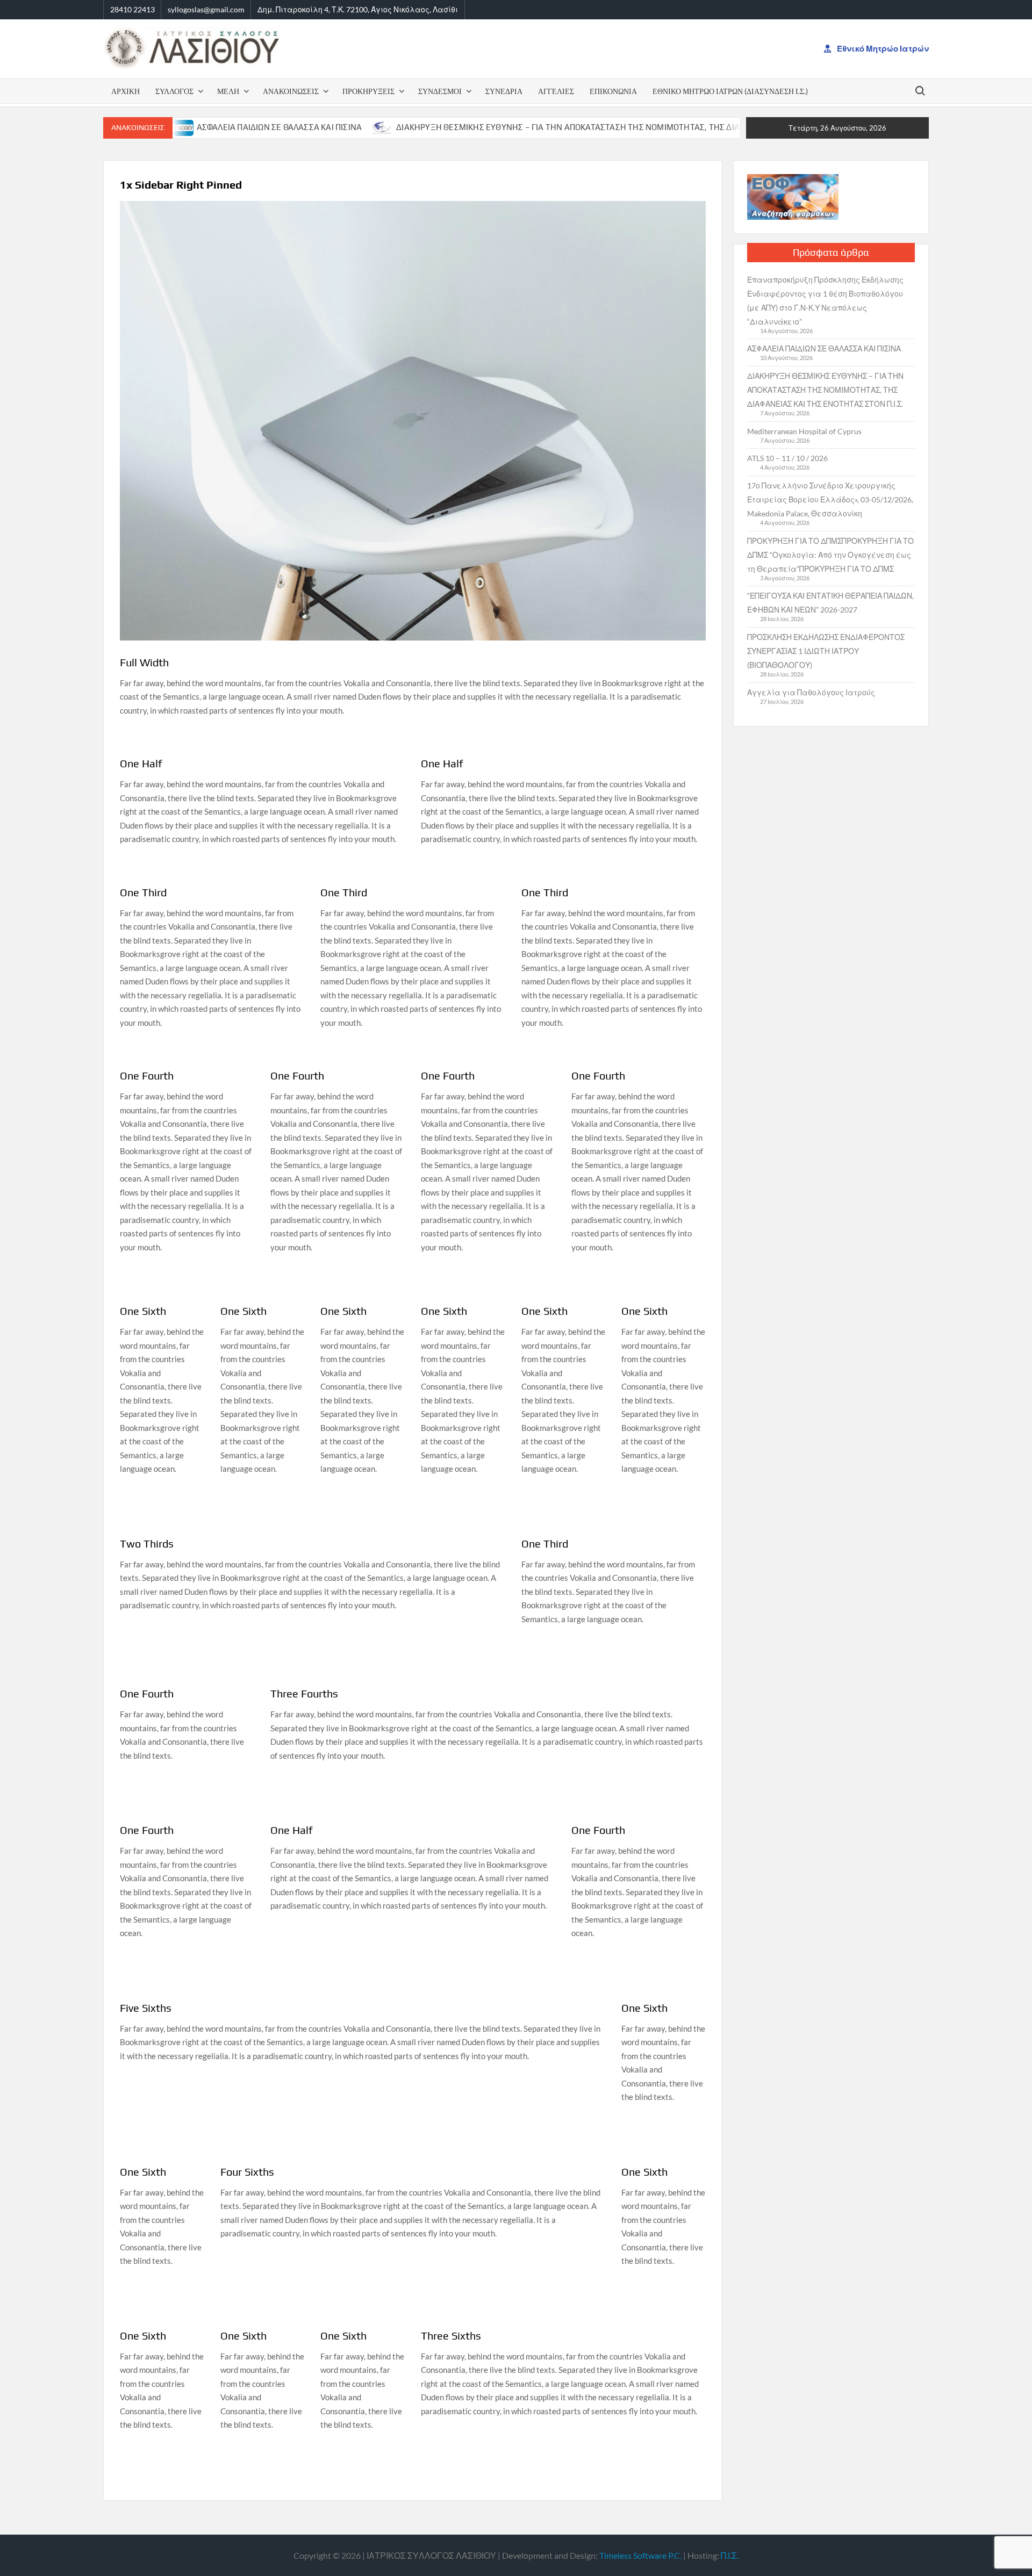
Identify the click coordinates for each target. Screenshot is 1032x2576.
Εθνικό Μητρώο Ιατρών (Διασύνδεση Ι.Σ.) (730, 91)
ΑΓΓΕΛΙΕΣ (556, 91)
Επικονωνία (613, 91)
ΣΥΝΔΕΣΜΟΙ (440, 91)
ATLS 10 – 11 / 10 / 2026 (787, 458)
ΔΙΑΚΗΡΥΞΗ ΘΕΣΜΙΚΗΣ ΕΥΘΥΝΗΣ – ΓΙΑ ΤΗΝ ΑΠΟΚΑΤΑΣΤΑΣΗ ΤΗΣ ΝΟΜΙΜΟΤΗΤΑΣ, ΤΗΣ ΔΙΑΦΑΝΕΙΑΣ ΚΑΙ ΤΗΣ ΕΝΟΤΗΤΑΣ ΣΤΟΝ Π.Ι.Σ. (569, 127)
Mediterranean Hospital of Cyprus (804, 431)
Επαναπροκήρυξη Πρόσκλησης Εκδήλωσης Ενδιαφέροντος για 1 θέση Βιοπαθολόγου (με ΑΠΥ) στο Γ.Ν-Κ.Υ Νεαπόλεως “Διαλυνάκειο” (825, 301)
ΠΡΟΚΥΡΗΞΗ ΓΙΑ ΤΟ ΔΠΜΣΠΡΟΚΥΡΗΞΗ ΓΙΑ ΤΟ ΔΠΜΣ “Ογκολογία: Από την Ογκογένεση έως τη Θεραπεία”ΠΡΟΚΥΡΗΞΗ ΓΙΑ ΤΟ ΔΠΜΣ (830, 555)
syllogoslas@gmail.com (206, 9)
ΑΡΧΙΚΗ (126, 91)
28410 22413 (132, 9)
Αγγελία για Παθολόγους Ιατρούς (811, 692)
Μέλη (228, 91)
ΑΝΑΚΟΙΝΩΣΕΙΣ (291, 91)
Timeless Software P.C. (640, 2555)
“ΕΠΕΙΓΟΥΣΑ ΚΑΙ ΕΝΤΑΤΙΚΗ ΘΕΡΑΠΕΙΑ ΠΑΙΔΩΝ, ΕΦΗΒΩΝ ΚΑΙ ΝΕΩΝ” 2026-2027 (830, 603)
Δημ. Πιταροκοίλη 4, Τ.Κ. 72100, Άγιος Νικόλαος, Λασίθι (358, 9)
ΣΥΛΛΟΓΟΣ (174, 91)
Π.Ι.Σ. (730, 2555)
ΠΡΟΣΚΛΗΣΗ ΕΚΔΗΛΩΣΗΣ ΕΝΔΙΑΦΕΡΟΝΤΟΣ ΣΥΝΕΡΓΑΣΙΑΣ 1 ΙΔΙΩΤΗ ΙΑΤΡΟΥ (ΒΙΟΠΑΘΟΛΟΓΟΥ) (826, 651)
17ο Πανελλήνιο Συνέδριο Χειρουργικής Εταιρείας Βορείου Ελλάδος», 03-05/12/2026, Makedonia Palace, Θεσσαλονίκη (830, 499)
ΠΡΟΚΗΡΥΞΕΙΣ (368, 91)
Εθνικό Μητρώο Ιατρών (882, 48)
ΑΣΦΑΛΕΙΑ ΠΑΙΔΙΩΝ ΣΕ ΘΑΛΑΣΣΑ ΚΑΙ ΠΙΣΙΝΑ (203, 127)
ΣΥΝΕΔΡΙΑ (504, 91)
